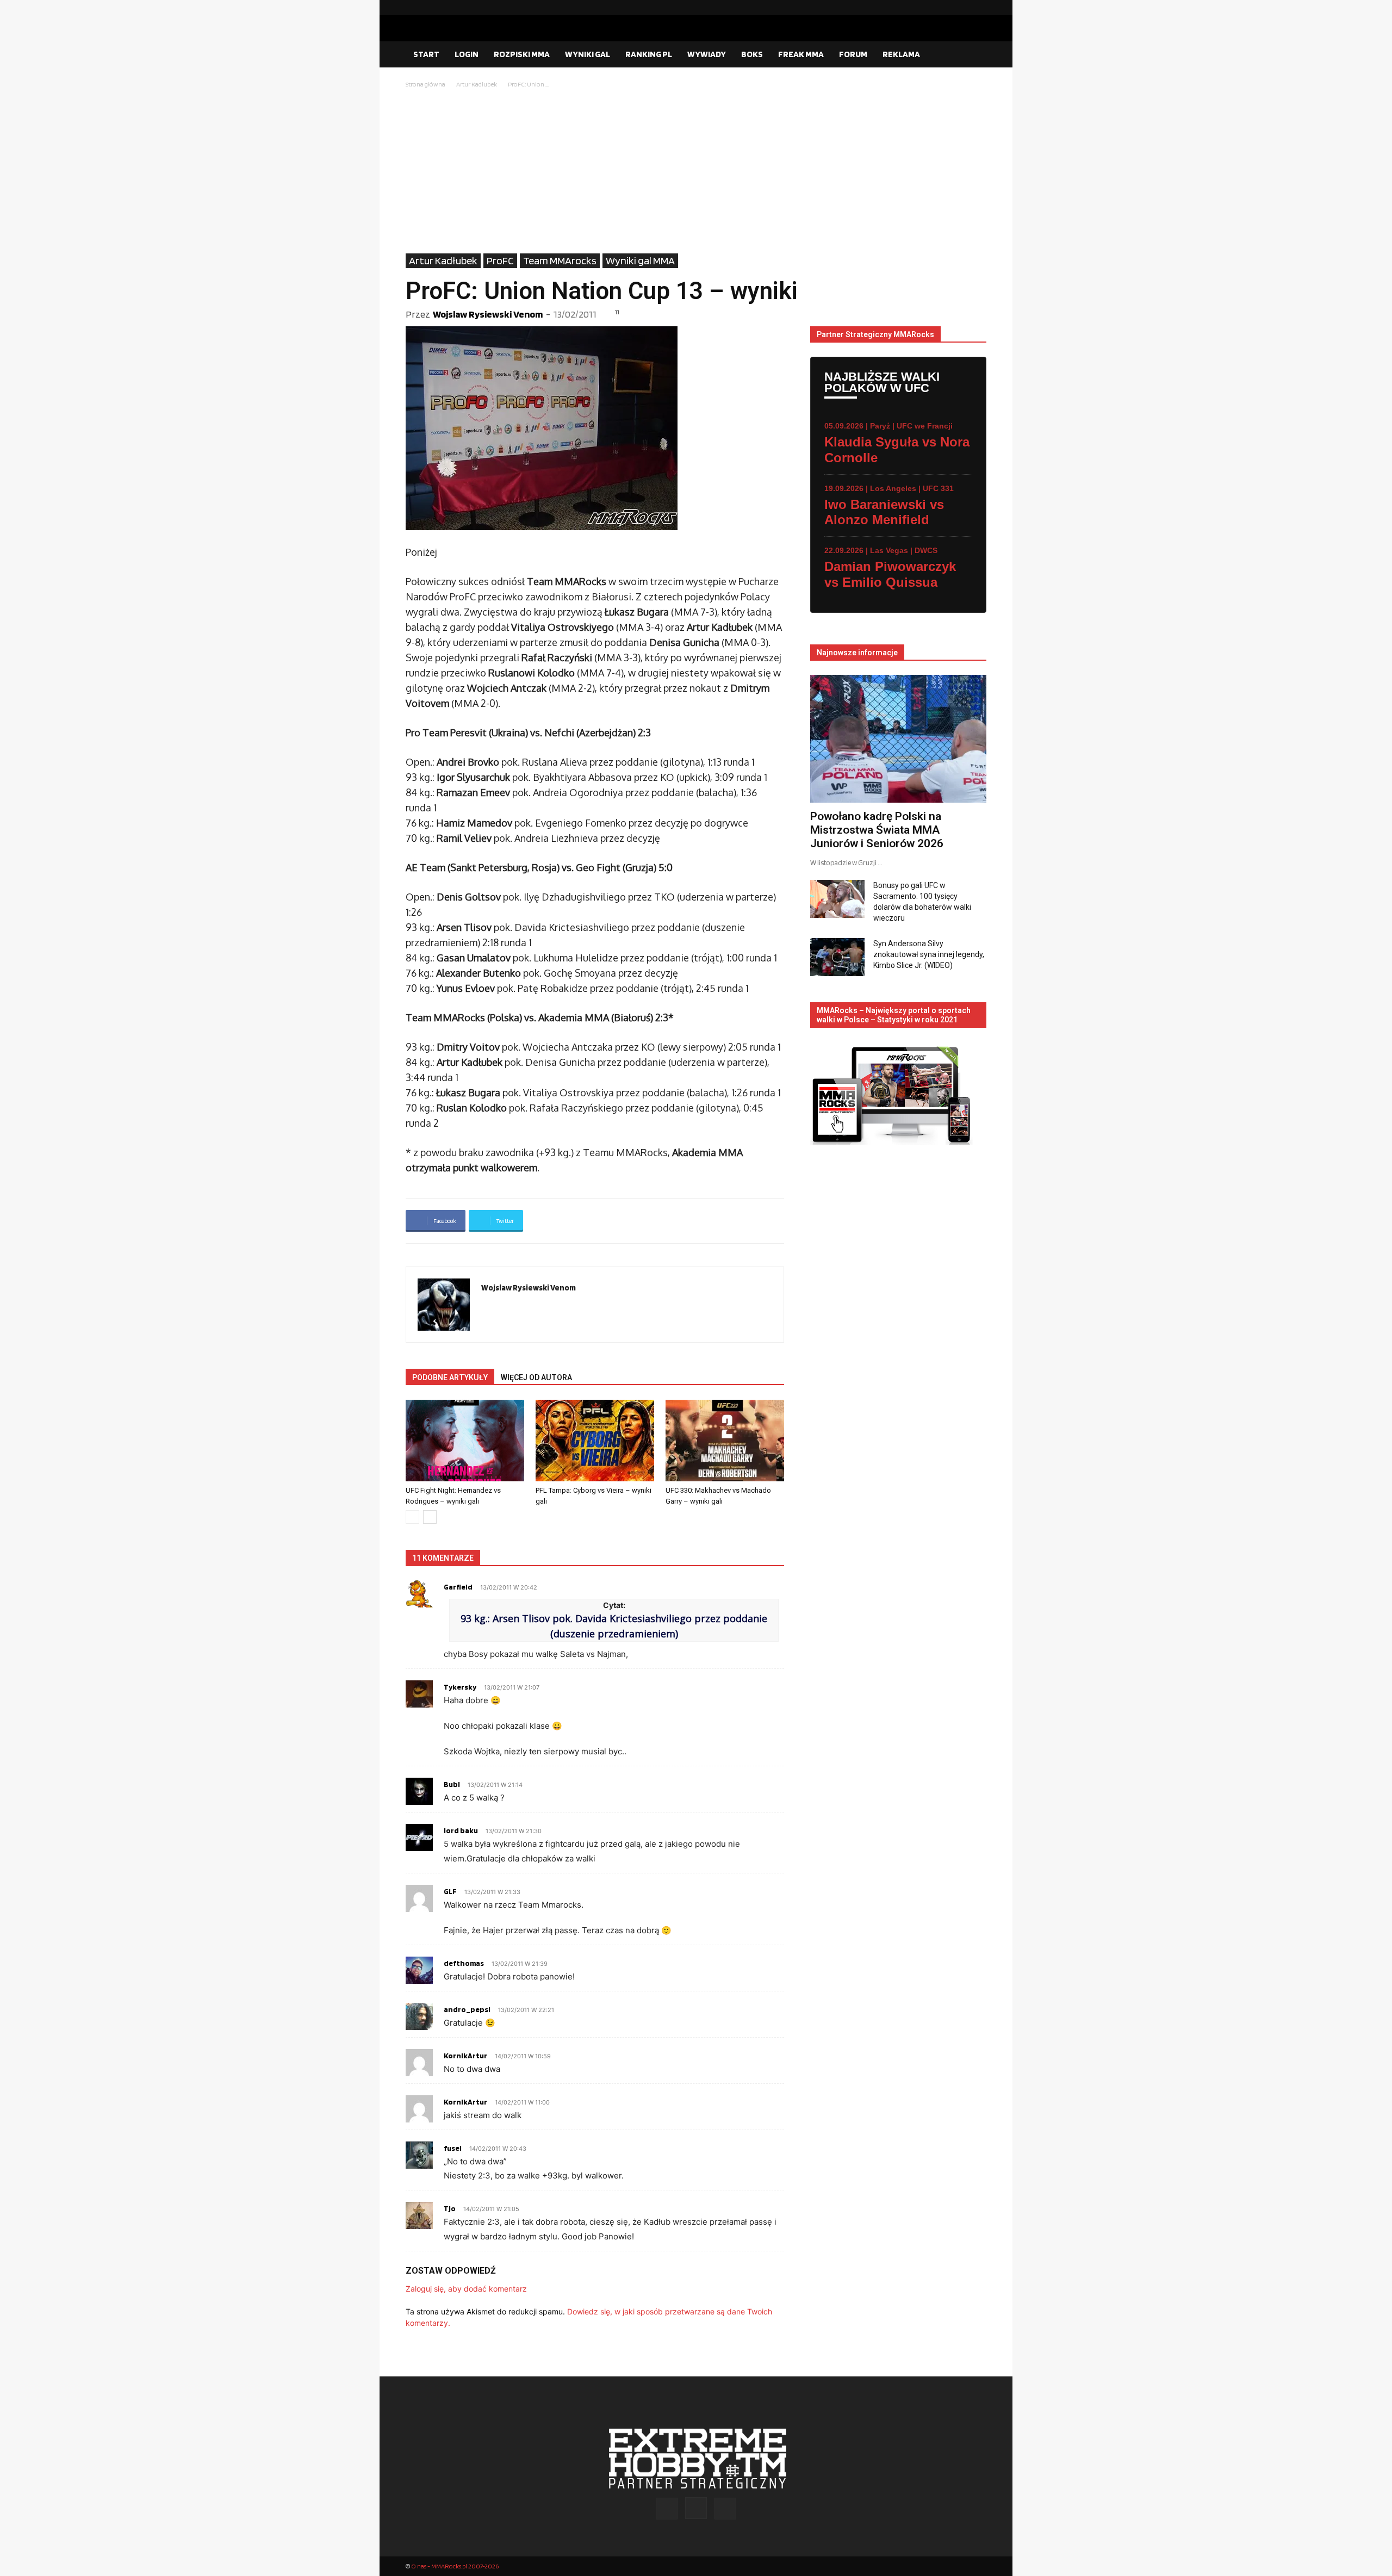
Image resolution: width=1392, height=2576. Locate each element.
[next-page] (430, 1517)
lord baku (461, 1830)
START (426, 54)
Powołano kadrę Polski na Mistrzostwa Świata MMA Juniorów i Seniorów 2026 (877, 830)
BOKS (752, 54)
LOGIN (467, 54)
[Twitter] (978, 8)
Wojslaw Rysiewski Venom (488, 314)
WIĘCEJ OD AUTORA (536, 1377)
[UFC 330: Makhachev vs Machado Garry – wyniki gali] (725, 1441)
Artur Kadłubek (477, 84)
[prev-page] (412, 1517)
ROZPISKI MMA (522, 54)
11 (617, 312)
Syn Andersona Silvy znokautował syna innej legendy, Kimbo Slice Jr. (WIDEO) (929, 954)
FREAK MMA (801, 54)
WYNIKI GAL (588, 54)
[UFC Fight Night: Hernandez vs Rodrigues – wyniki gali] (465, 1441)
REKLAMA (901, 54)
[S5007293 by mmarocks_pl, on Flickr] (595, 428)
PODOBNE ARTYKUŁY (450, 1377)
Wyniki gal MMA (640, 260)
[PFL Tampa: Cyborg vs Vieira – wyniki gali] (595, 1441)
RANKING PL (649, 54)
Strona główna (425, 84)
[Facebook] (943, 8)
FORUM (853, 54)
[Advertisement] (696, 172)
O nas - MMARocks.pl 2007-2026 (455, 2566)
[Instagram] (961, 8)
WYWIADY (707, 54)
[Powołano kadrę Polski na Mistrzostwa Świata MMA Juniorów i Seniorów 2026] (898, 739)
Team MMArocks (560, 260)
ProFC (500, 260)
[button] (973, 55)
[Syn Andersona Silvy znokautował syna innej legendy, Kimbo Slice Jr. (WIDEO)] (837, 957)
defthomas (464, 1963)
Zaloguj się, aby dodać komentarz (466, 2289)
